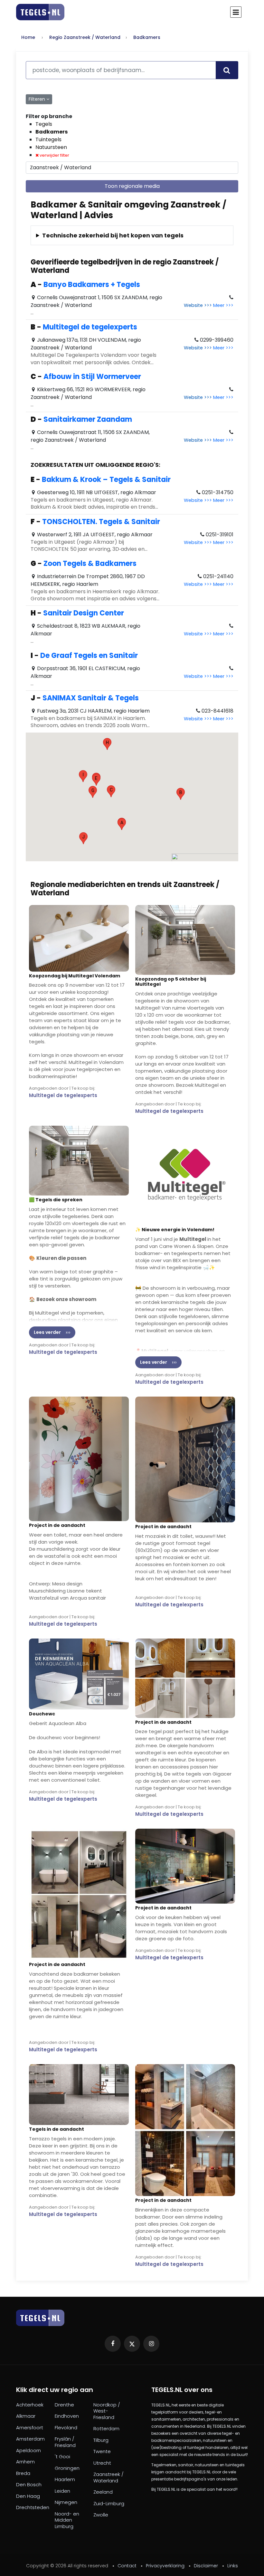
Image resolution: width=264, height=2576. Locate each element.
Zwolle (101, 2515)
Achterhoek (30, 2405)
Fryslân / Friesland (65, 2442)
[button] (122, 824)
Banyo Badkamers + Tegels (92, 285)
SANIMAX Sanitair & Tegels (91, 698)
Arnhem (25, 2462)
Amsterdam (30, 2439)
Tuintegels (48, 139)
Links (233, 2566)
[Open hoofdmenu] (236, 12)
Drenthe (64, 2405)
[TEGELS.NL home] (40, 2318)
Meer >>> (223, 305)
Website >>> (198, 305)
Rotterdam (106, 2429)
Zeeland (103, 2492)
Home (28, 37)
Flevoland (66, 2428)
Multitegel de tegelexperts (90, 327)
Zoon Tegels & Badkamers (90, 563)
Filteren (38, 99)
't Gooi (62, 2457)
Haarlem (65, 2479)
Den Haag (28, 2496)
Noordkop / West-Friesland (107, 2411)
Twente (102, 2451)
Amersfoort (30, 2428)
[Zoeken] (227, 70)
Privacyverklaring (165, 2566)
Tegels (44, 124)
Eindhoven (67, 2416)
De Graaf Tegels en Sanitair (89, 656)
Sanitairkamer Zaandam (88, 419)
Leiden (62, 2491)
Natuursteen (51, 147)
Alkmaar (26, 2416)
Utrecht (102, 2463)
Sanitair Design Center (84, 613)
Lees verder (47, 1332)
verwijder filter (54, 155)
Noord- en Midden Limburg (67, 2520)
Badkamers (147, 37)
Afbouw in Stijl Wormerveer (92, 377)
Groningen (67, 2468)
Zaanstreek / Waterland (108, 2477)
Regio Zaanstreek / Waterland (85, 37)
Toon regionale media (132, 186)
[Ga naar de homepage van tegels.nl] (40, 12)
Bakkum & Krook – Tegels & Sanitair (106, 480)
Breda (23, 2473)
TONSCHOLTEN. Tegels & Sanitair (101, 522)
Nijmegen (66, 2502)
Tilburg (101, 2440)
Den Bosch (29, 2485)
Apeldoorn (28, 2451)
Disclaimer (206, 2566)
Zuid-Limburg (109, 2504)
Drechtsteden (33, 2507)
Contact (127, 2566)
